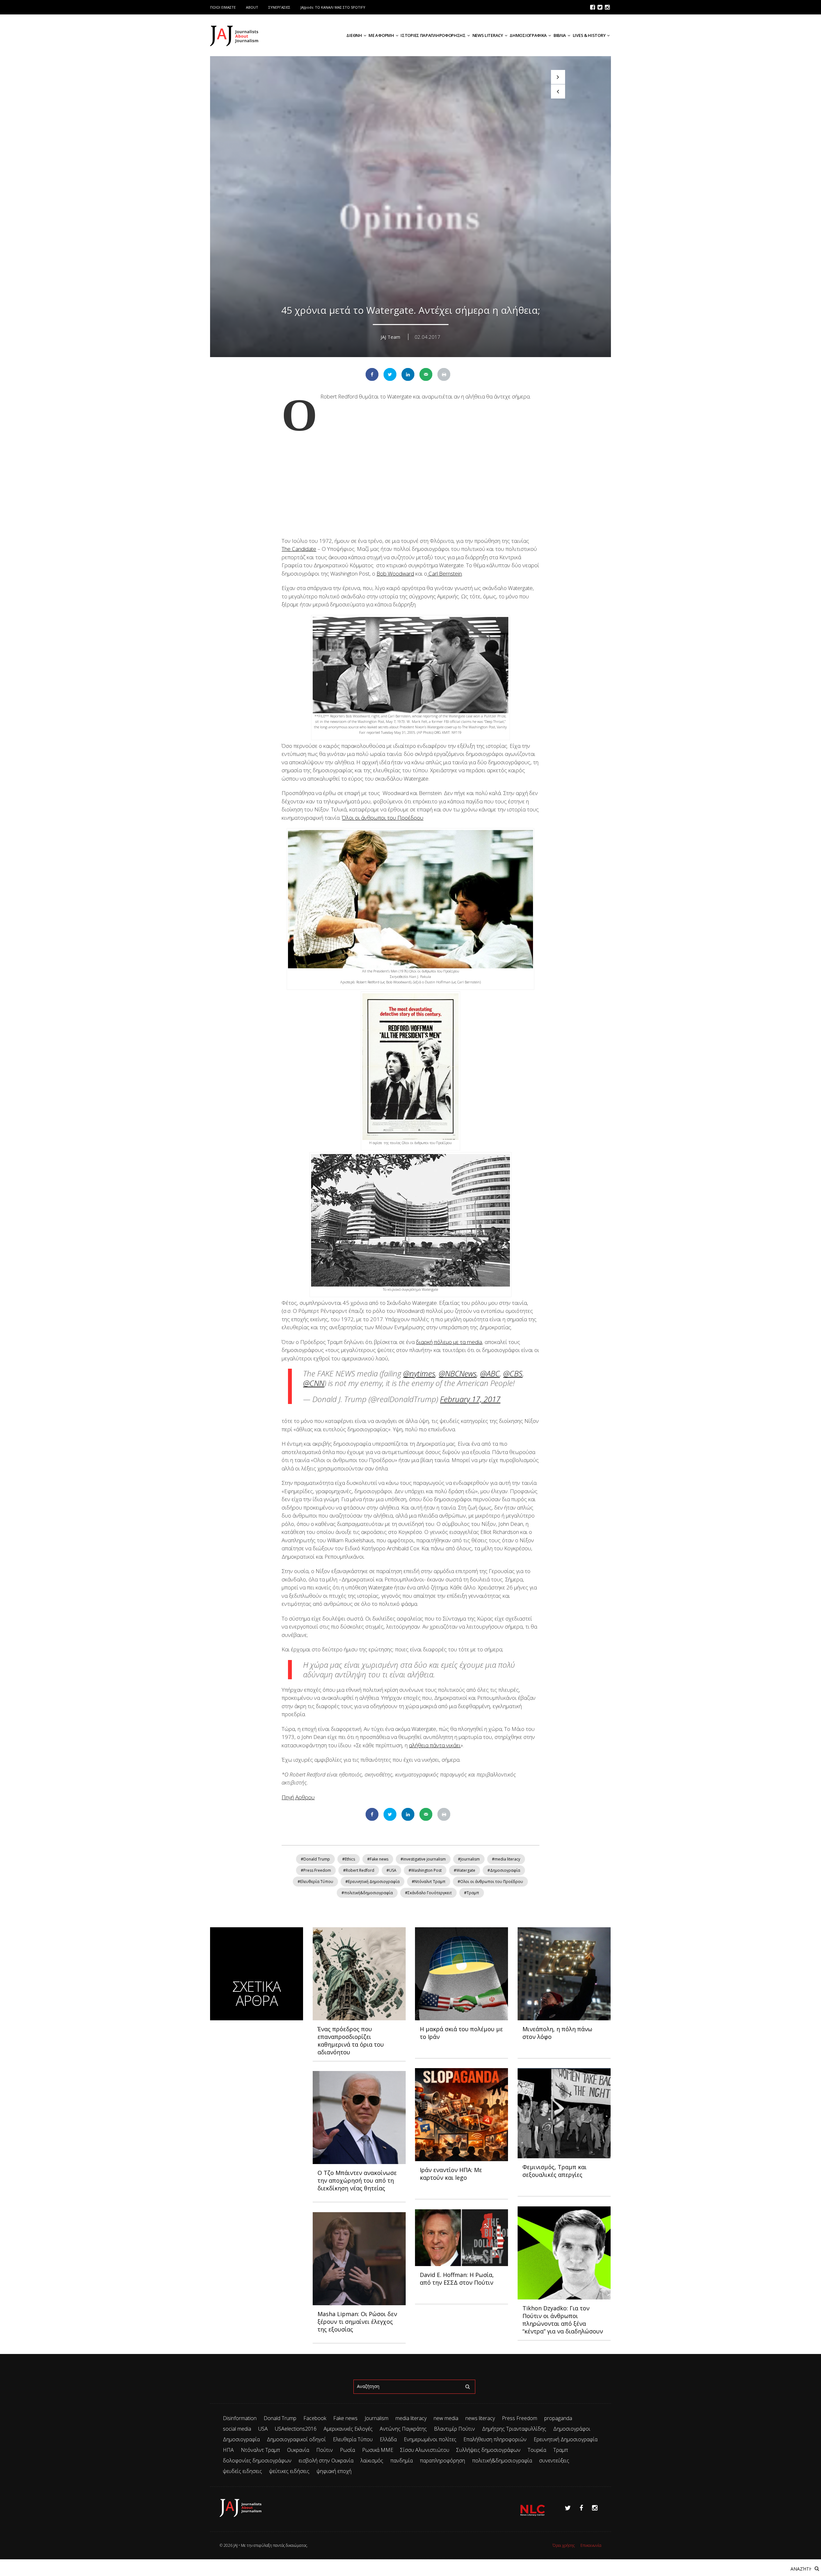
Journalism (377, 2418)
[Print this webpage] (444, 374)
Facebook (315, 2418)
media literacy (411, 2418)
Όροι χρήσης (564, 2545)
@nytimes (419, 1373)
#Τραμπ (472, 1893)
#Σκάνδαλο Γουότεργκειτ (428, 1893)
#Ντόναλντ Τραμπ (429, 1882)
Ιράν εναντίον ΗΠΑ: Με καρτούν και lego (451, 2174)
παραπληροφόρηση (442, 2460)
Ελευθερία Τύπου (353, 2439)
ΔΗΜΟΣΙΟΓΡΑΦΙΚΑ (528, 35)
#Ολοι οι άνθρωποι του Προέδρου (490, 1882)
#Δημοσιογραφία (504, 1870)
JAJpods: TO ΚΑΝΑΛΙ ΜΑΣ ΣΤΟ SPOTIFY (333, 7)
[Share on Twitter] (390, 374)
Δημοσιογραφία (241, 2439)
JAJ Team (391, 337)
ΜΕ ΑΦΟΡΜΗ (381, 35)
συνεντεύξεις (554, 2460)
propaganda (558, 2418)
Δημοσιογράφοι (572, 2429)
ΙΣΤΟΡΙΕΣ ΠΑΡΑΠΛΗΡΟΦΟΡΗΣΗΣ (433, 35)
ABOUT (252, 7)
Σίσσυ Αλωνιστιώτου (425, 2450)
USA (263, 2429)
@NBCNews (458, 1373)
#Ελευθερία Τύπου (315, 1882)
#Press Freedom (316, 1870)
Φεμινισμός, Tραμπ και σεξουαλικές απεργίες (554, 2171)
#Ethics (349, 1859)
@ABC (490, 1373)
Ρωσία (347, 2450)
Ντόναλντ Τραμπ (260, 2450)
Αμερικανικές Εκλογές (348, 2429)
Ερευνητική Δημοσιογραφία (566, 2439)
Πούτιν (325, 2450)
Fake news (345, 2418)
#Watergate (465, 1870)
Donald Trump (280, 2418)
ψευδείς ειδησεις (242, 2471)
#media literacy (506, 1859)
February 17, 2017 (470, 1399)
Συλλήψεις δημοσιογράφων (488, 2450)
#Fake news (378, 1859)
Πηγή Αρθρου (298, 1797)
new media (446, 2418)
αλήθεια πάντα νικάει (435, 1745)
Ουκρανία (298, 2450)
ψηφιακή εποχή (334, 2471)
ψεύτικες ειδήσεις (289, 2471)
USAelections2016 (296, 2429)
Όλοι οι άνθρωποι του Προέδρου (383, 818)
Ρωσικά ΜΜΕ (378, 2450)
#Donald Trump (315, 1859)
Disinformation (240, 2418)
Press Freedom (520, 2418)
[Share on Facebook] (372, 374)
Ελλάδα (388, 2439)
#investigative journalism (423, 1859)
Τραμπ (561, 2450)
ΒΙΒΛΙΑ (560, 35)
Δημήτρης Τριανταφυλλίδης (514, 2429)
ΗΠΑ (228, 2450)
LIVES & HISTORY (589, 35)
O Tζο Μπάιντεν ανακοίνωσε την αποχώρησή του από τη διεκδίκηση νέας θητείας (357, 2180)
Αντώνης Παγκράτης (403, 2429)
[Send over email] (426, 374)
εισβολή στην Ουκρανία (326, 2460)
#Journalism (469, 1859)
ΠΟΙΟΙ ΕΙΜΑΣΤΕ (223, 7)
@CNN (314, 1383)
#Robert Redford (359, 1870)
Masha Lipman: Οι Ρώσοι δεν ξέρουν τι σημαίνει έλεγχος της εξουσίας (357, 2322)
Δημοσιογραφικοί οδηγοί (296, 2439)
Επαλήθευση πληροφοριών (495, 2439)
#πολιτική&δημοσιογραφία (367, 1893)
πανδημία (402, 2460)
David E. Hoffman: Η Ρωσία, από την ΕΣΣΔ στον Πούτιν (457, 2279)
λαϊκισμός (372, 2460)
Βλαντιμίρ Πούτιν (454, 2429)
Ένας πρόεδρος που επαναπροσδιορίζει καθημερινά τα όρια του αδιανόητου (351, 2041)
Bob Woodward (395, 573)
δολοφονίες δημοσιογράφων (257, 2460)
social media (237, 2429)
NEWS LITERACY (488, 35)
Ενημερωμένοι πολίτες (430, 2439)
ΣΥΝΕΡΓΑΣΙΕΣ (279, 7)
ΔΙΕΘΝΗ (354, 35)
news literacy (480, 2418)
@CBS (513, 1373)
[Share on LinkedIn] (408, 374)
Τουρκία (537, 2450)
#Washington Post (425, 1870)
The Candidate (299, 549)
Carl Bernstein (444, 573)
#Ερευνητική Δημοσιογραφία (372, 1882)
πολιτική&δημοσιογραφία (502, 2460)
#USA (391, 1870)
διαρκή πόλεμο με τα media (449, 1342)
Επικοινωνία (591, 2545)
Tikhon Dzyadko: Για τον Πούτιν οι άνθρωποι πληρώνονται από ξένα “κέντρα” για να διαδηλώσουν (563, 2320)
